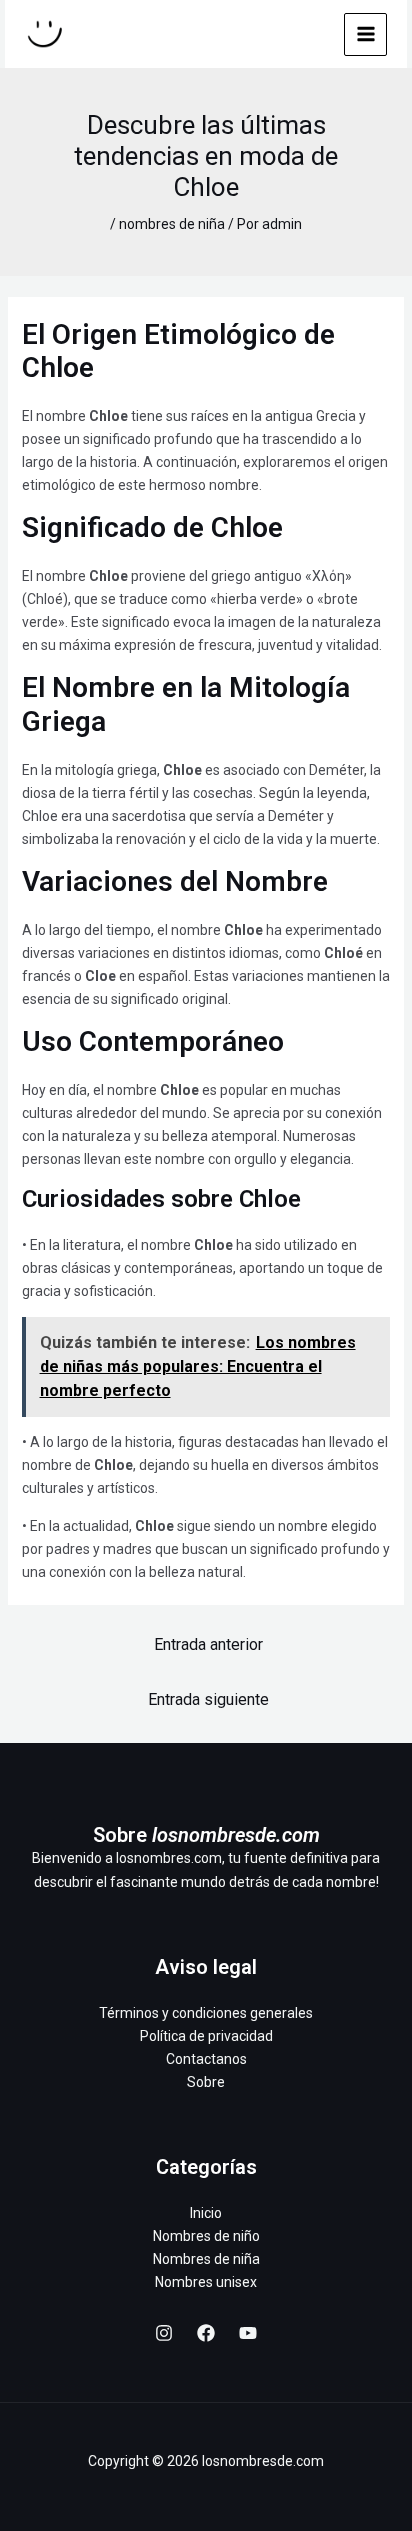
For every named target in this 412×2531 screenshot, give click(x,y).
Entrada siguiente (208, 1699)
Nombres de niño (206, 2236)
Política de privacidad (206, 2036)
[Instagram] (164, 2333)
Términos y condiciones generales (206, 2013)
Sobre (206, 2082)
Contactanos (206, 2059)
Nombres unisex (206, 2282)
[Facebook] (206, 2333)
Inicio (206, 2213)
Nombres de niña (206, 2259)
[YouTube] (248, 2333)
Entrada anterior (208, 1644)
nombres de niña (172, 224)
